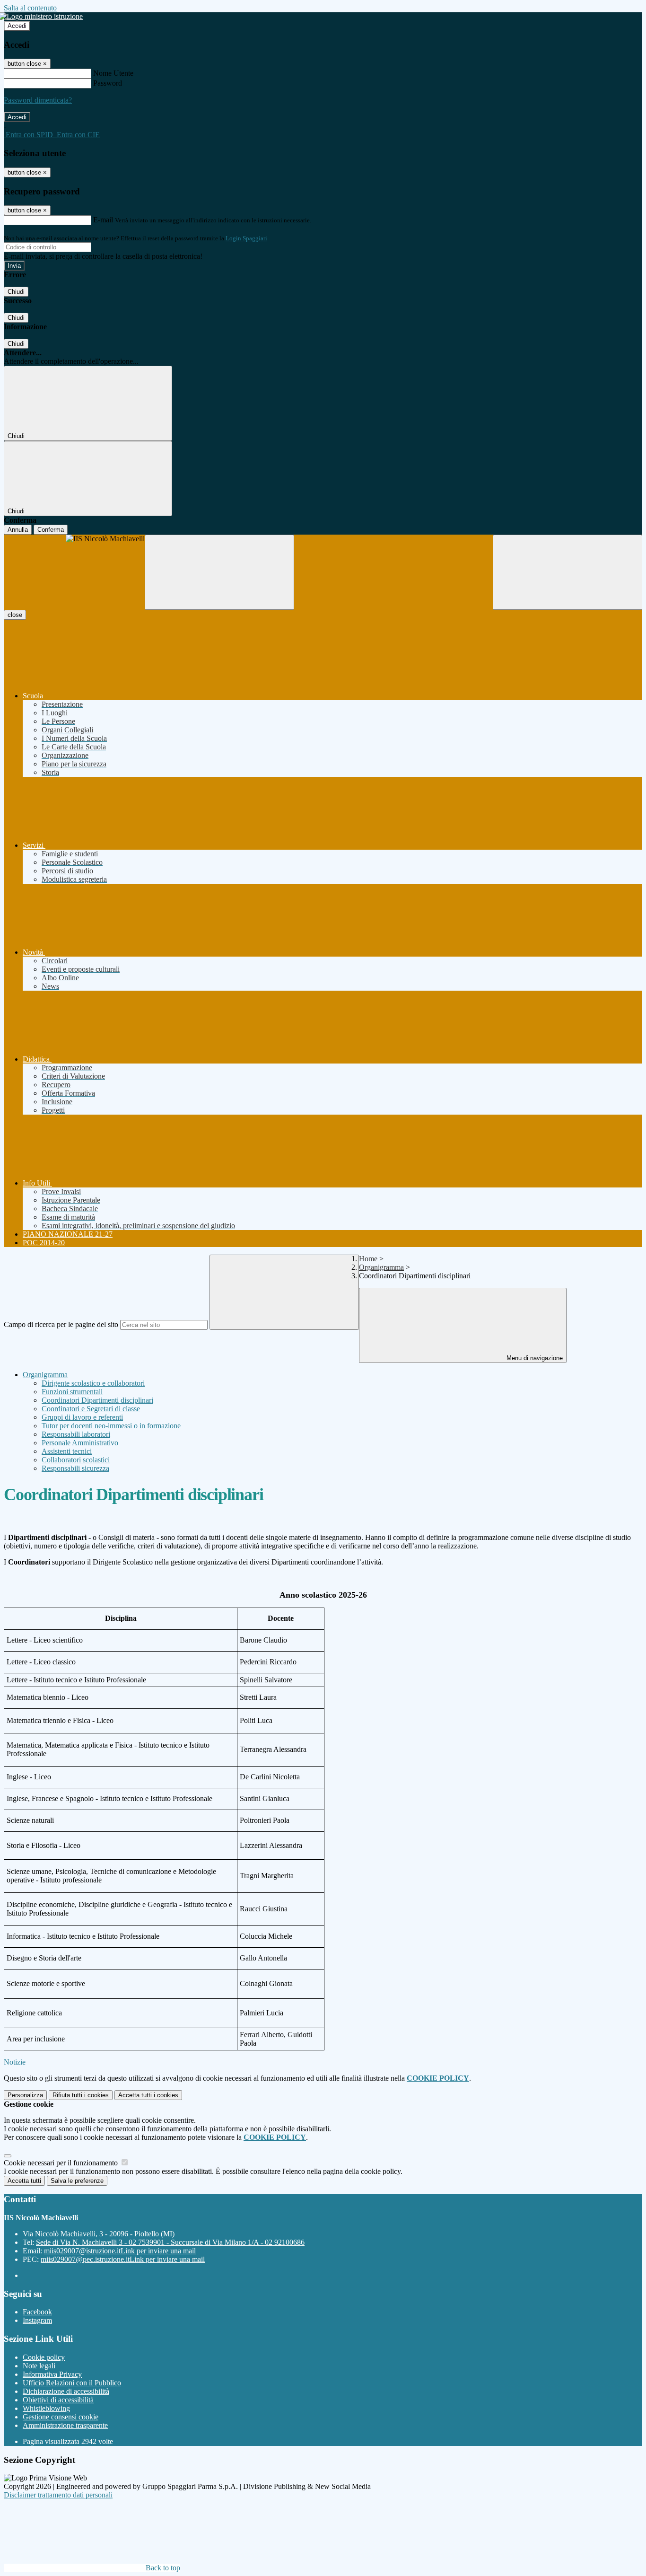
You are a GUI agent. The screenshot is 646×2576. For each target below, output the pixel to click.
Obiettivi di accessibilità (58, 2400)
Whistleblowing (46, 2408)
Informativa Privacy (52, 2374)
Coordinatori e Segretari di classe (91, 1409)
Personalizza (25, 2095)
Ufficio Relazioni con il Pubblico (72, 2383)
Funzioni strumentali (72, 1392)
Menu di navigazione (534, 1358)
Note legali (39, 2366)
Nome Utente (113, 73)
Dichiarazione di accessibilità (66, 2391)
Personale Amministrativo (80, 1443)
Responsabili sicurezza (75, 1468)
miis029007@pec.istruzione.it (123, 2259)
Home (368, 1259)
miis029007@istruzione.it (120, 2251)
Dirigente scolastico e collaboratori (93, 1383)
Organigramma (381, 1267)
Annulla (18, 530)
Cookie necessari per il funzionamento (62, 2163)
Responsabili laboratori (76, 1434)
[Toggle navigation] (219, 572)
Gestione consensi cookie (61, 2417)
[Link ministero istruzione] (43, 16)
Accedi (17, 26)
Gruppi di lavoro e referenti (82, 1417)
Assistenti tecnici (67, 1451)
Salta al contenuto (30, 8)
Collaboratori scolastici (76, 1460)
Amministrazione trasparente (65, 2425)
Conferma (51, 530)
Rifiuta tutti (81, 2095)
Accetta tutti (148, 2095)
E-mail (103, 220)
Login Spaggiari (246, 238)
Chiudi (16, 292)
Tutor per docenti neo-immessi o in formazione (111, 1426)
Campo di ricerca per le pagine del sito (61, 1324)
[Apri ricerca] (567, 572)
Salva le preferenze (77, 2181)
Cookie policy (44, 2357)
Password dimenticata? (38, 100)
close (15, 615)
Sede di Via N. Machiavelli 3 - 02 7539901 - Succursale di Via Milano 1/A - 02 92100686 (170, 2242)
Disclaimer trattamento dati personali (58, 2495)
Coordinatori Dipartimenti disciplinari (97, 1400)
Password (108, 83)
